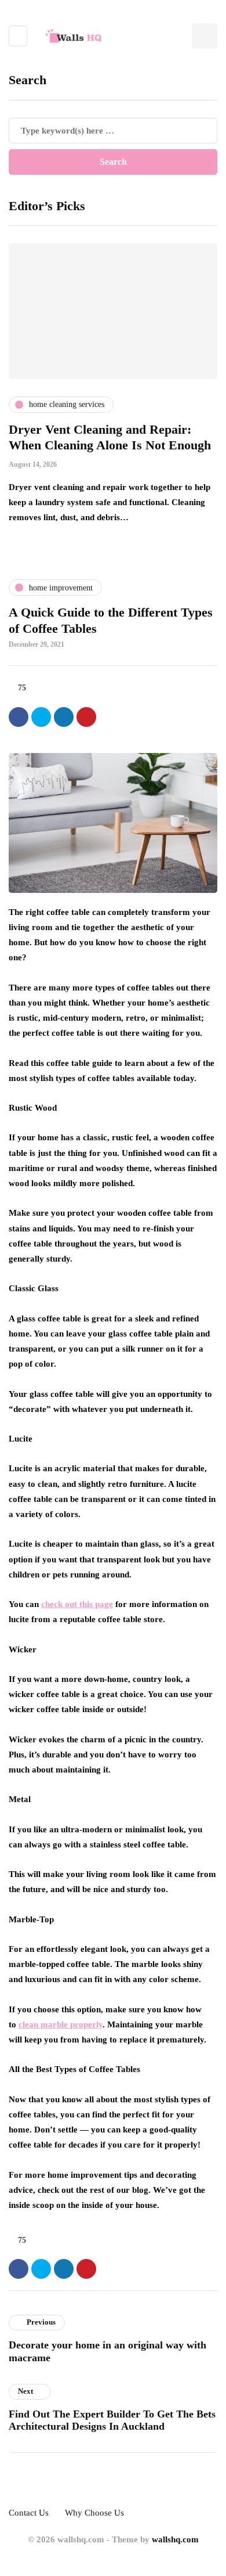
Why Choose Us (94, 2513)
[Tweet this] (41, 717)
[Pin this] (86, 717)
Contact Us (29, 2513)
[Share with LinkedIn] (64, 717)
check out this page (77, 1604)
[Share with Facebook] (19, 717)
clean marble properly (61, 2024)
